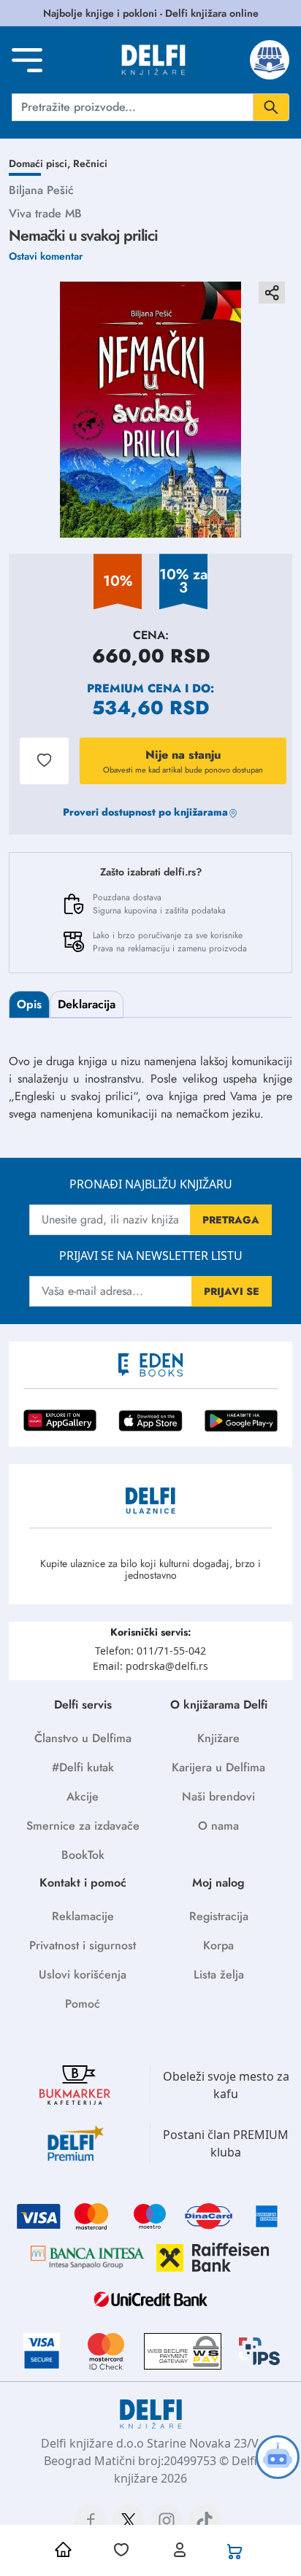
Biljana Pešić (41, 190)
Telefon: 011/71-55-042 (150, 1651)
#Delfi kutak (83, 1767)
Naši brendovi (218, 1796)
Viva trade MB (45, 213)
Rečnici (90, 163)
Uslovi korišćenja (83, 1974)
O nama (218, 1826)
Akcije (83, 1796)
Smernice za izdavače (83, 1826)
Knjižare (218, 1738)
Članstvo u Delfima (83, 1738)
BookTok (83, 1855)
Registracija (219, 1916)
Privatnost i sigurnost (83, 1945)
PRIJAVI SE (232, 1291)
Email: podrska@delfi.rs (150, 1666)
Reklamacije (83, 1916)
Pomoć (83, 2004)
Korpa (218, 1945)
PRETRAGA (231, 1220)
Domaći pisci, (41, 163)
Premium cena (134, 688)
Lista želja (219, 1974)
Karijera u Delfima (218, 1767)
